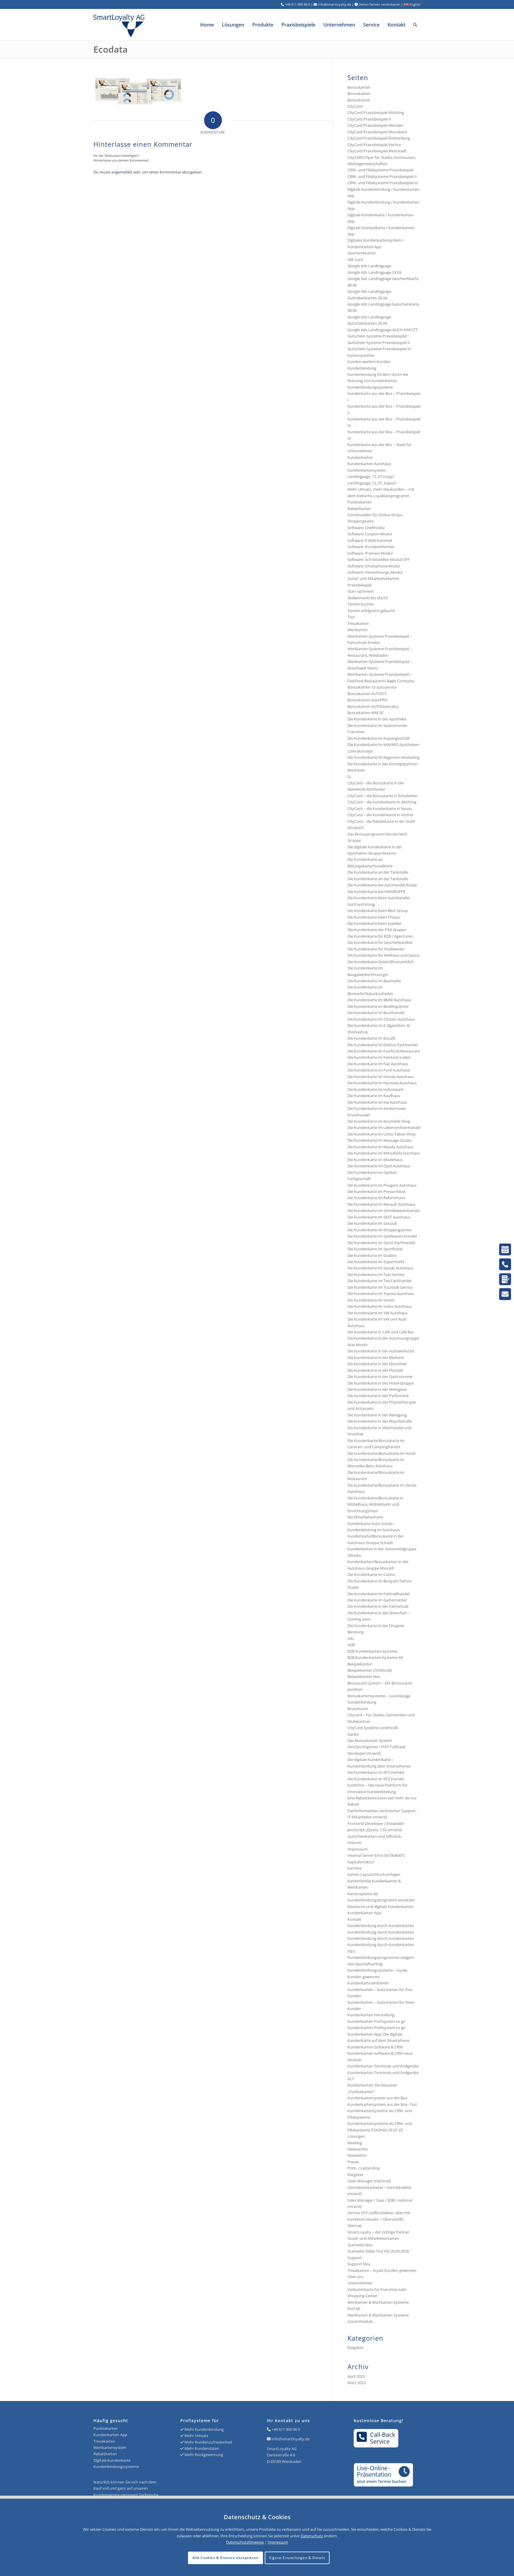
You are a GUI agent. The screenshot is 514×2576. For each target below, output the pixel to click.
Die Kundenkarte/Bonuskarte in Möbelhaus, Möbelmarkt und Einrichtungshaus (375, 1504)
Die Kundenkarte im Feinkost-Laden (379, 1057)
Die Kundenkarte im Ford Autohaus (379, 1070)
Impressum (358, 1849)
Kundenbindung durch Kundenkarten (381, 1926)
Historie (354, 1843)
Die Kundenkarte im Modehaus (375, 1160)
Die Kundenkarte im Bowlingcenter (378, 1006)
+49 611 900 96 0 (286, 2429)
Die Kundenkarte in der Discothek (377, 1364)
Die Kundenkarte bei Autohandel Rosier (382, 885)
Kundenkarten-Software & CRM (375, 2047)
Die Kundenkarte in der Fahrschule (378, 1606)
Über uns (355, 2277)
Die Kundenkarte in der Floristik (375, 1370)
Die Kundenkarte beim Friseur (374, 917)
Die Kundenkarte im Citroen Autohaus (381, 1019)
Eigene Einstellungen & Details (297, 2558)
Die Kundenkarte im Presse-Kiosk (377, 1191)
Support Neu (359, 2264)
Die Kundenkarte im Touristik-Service (380, 1287)
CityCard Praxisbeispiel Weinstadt (377, 151)
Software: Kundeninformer (371, 547)
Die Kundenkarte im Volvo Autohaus (380, 1306)
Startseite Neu (360, 2245)
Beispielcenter (360, 1664)
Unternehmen (360, 2283)
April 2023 (356, 2376)
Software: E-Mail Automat (370, 540)
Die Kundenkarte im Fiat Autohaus (378, 1064)
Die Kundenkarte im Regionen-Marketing (383, 757)
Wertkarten (358, 630)
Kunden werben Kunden (369, 362)
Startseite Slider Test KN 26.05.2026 (378, 2251)
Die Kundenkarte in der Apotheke (377, 719)
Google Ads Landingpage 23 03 (374, 272)
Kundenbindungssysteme (370, 387)
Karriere (354, 1868)
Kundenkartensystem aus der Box (377, 2098)
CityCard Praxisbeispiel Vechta (374, 145)
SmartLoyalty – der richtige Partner (378, 2232)
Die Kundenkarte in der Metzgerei (377, 1389)
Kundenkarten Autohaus (369, 464)
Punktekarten (360, 502)
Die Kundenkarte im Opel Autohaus (379, 1166)
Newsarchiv (358, 2149)
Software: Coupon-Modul (370, 534)
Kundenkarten (360, 457)
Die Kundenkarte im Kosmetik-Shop (379, 1121)
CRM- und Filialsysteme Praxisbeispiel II (382, 176)
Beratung (356, 1632)
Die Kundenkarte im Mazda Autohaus (380, 1147)
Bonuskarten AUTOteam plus (373, 706)
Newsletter (357, 2155)
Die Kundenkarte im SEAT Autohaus (379, 1217)
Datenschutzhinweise (245, 2542)
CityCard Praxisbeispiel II (369, 119)
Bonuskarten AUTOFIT (367, 694)
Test (351, 617)
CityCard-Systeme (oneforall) (373, 1728)
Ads (351, 1638)
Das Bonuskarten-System (370, 1740)
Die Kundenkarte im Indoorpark (376, 1089)
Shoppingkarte (361, 521)
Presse (353, 2162)
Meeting (355, 2143)
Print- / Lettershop (364, 2168)
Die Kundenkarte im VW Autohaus (377, 1313)
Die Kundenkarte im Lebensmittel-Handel (384, 1127)
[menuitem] (207, 25)
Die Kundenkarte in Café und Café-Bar (381, 1332)
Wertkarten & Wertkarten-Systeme (378, 2315)
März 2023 (356, 2383)
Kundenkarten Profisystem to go (376, 2021)
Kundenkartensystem (367, 470)
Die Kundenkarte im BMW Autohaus (379, 1000)
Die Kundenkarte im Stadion (372, 1255)
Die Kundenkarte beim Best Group (378, 911)
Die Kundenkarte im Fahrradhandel (379, 1594)
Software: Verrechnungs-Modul (375, 572)
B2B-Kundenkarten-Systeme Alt (375, 1657)
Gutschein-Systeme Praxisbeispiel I (378, 336)
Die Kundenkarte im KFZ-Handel (376, 1772)
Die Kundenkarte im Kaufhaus (374, 1096)
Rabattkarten (359, 509)
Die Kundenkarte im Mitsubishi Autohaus (384, 1153)
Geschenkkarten (362, 253)
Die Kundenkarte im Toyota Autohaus (381, 1294)
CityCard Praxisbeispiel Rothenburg (379, 138)
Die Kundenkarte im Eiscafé (371, 1038)
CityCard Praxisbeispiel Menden (375, 125)
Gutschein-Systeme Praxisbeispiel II (379, 342)
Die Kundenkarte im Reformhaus (376, 1198)
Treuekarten (358, 623)
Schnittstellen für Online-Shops (375, 515)
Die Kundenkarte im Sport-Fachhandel (381, 1243)
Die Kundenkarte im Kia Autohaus (377, 1102)
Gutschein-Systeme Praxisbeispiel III (379, 349)
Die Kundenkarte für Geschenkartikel (380, 942)
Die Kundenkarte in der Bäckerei (376, 1357)
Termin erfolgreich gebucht (371, 611)
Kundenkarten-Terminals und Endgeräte (383, 2066)
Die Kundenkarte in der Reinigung (377, 1415)
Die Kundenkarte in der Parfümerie (378, 1396)
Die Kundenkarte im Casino (371, 1574)
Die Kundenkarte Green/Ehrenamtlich (381, 962)
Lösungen (356, 2136)
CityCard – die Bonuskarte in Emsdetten (383, 796)
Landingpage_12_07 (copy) (371, 476)
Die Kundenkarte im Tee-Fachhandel (379, 1281)
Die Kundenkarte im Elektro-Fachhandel (383, 1045)
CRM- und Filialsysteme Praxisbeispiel (380, 170)
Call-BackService (383, 2438)
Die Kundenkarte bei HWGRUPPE (376, 891)
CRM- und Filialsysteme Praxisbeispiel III (383, 183)
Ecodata (111, 49)
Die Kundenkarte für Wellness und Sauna (383, 955)
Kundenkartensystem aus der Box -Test (382, 2104)
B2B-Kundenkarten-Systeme (372, 1651)
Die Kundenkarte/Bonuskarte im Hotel (381, 1453)
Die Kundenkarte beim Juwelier (374, 923)
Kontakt (355, 1919)
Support (355, 2258)
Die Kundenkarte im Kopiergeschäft (379, 738)
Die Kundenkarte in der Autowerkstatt (381, 1351)
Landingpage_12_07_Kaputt (372, 483)
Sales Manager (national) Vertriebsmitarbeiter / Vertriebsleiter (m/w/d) (380, 2187)
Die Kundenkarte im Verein (371, 1300)
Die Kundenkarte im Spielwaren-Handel (382, 1236)
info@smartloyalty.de (291, 2439)
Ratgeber (355, 2175)
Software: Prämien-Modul (370, 553)
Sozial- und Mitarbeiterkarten (373, 2238)
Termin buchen (361, 604)
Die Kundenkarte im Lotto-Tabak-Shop (381, 1134)
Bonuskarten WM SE (365, 713)
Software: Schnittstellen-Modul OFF (379, 559)
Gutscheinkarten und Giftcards (374, 1836)
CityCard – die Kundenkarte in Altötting (382, 802)
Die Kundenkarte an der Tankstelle (378, 872)
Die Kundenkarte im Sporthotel (375, 1249)
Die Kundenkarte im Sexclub (372, 1223)
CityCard (355, 106)
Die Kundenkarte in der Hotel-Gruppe (380, 1383)
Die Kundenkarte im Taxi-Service (376, 1274)
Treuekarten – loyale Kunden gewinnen (382, 2270)
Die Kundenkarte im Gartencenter (377, 1600)
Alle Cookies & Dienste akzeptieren (225, 2558)
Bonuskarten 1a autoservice (372, 687)
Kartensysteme (361, 355)
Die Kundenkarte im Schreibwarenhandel (384, 1210)
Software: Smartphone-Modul (374, 566)
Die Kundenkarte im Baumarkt (374, 981)
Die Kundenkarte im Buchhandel (376, 1013)
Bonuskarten (359, 87)
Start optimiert (361, 591)
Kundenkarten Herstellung (371, 2015)
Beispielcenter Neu (364, 1676)
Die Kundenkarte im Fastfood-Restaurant (384, 1051)
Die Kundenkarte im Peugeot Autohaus (382, 1185)
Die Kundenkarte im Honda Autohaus (381, 1077)
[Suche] (415, 25)
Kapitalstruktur (361, 1862)
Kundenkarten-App (110, 2435)
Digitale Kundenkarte (112, 2460)
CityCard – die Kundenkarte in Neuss (380, 808)
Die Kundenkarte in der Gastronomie (380, 1377)
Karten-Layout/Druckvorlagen (374, 1874)
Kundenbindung (362, 368)
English (415, 4)
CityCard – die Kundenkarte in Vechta (380, 815)
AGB (351, 1645)
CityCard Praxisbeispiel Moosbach (377, 132)
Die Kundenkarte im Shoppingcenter (380, 1230)
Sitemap (355, 2225)
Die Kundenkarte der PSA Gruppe (377, 930)
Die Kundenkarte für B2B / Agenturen (380, 936)
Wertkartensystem (110, 2447)
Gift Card (355, 259)
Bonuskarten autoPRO (367, 700)
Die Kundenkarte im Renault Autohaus (381, 1204)
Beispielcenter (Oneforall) (370, 1670)
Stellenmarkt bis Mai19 (368, 598)
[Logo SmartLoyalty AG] (159, 25)
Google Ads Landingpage (369, 266)
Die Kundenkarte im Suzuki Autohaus (380, 1268)
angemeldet (122, 172)
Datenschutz (312, 2536)
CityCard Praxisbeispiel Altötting (376, 112)
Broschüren (358, 1709)
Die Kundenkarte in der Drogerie (376, 1626)
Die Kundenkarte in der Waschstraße (380, 1421)
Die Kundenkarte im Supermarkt (376, 1262)
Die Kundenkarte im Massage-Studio (380, 1140)
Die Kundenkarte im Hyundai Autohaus (382, 1083)
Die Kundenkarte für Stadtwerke (376, 949)
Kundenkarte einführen (368, 1983)
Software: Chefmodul (366, 528)
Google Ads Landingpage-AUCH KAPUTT (383, 330)
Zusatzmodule (360, 2321)
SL (350, 777)
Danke (353, 1734)
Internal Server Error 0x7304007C (376, 1855)
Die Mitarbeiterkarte (365, 1517)
